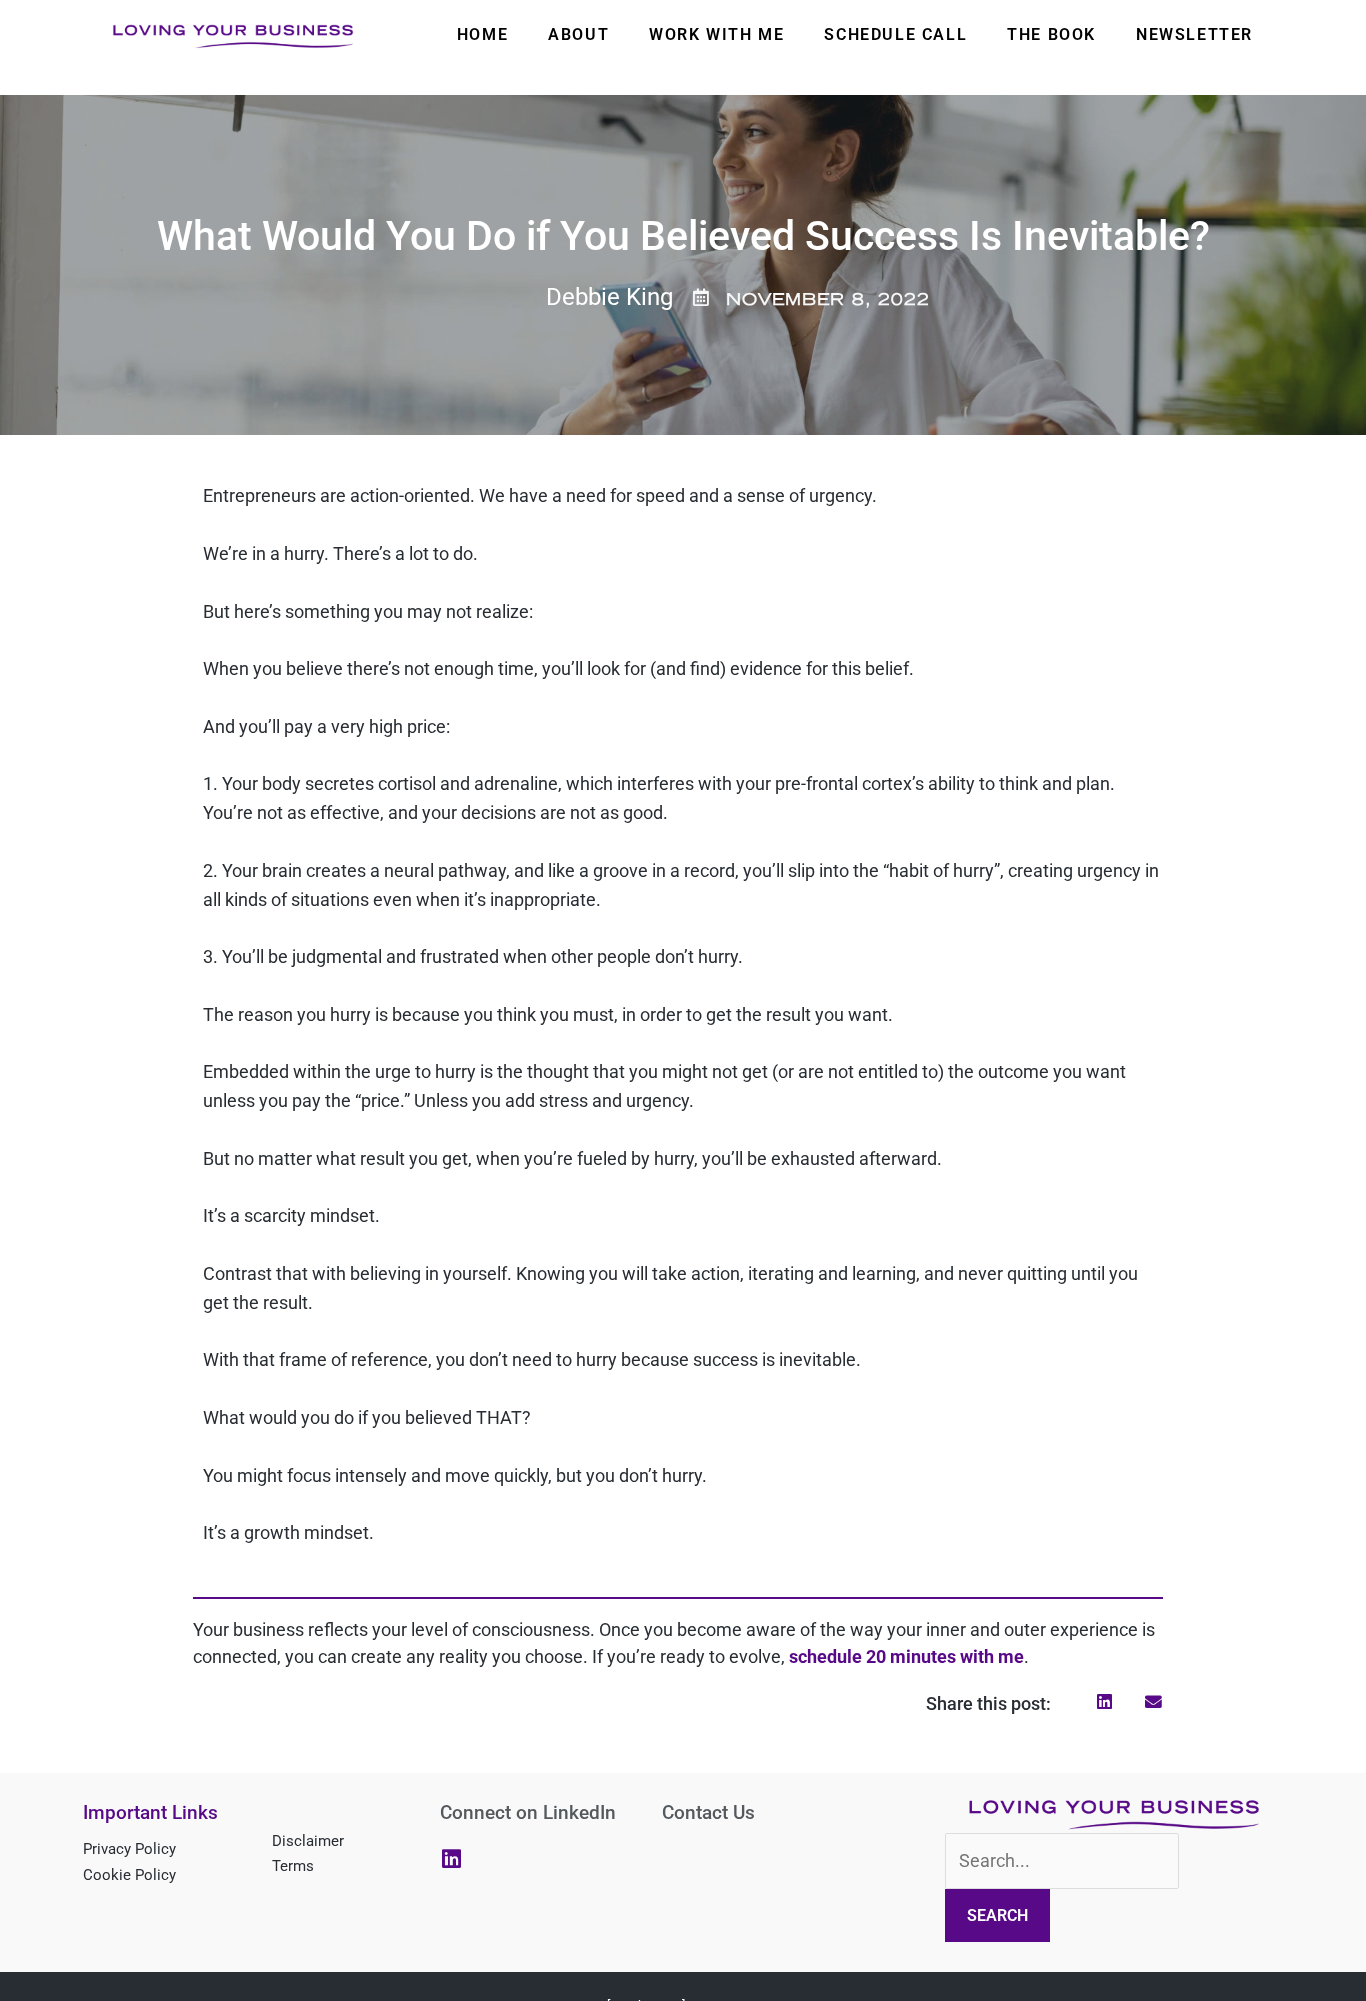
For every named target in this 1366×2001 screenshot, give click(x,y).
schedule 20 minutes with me (906, 1656)
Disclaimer (308, 1841)
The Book (1051, 34)
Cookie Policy (129, 1875)
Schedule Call (895, 34)
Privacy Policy (129, 1849)
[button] (1105, 1703)
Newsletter (1194, 34)
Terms (293, 1866)
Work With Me (716, 34)
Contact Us (708, 1812)
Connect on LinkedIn (528, 1812)
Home (482, 34)
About (578, 34)
